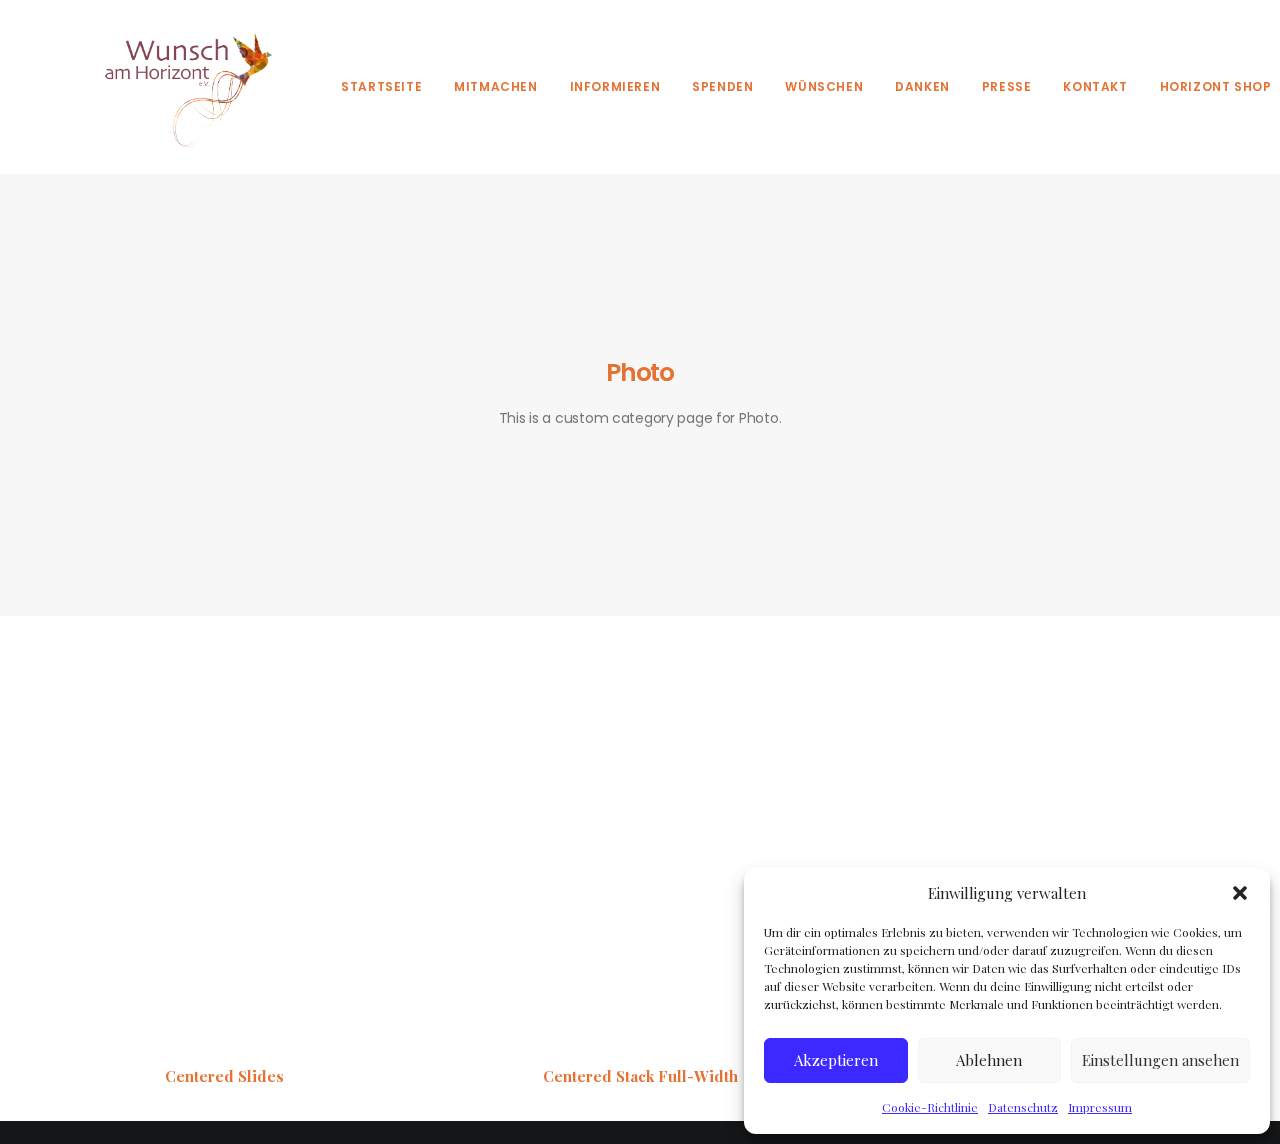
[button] (1240, 893)
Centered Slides (224, 1076)
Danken (922, 86)
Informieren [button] (615, 86)
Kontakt (1095, 86)
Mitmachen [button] (495, 86)
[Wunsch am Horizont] (177, 87)
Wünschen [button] (824, 86)
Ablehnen (989, 1060)
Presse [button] (1007, 86)
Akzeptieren (836, 1060)
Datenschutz (1023, 1107)
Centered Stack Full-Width (640, 1076)
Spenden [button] (722, 86)
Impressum (1100, 1107)
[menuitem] (381, 87)
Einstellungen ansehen (1160, 1060)
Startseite (381, 86)
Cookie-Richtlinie (930, 1107)
